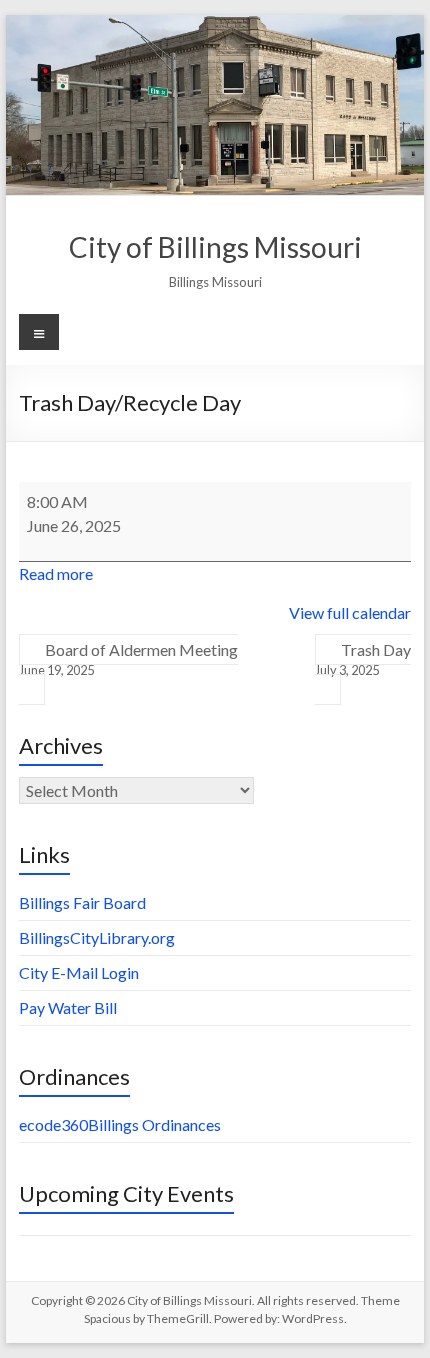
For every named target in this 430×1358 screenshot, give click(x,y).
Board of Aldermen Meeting (128, 659)
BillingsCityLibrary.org (97, 937)
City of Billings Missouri (215, 247)
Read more (56, 573)
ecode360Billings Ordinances (120, 1124)
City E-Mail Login (79, 972)
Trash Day (363, 659)
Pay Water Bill (68, 1007)
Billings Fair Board (82, 902)
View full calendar (350, 612)
